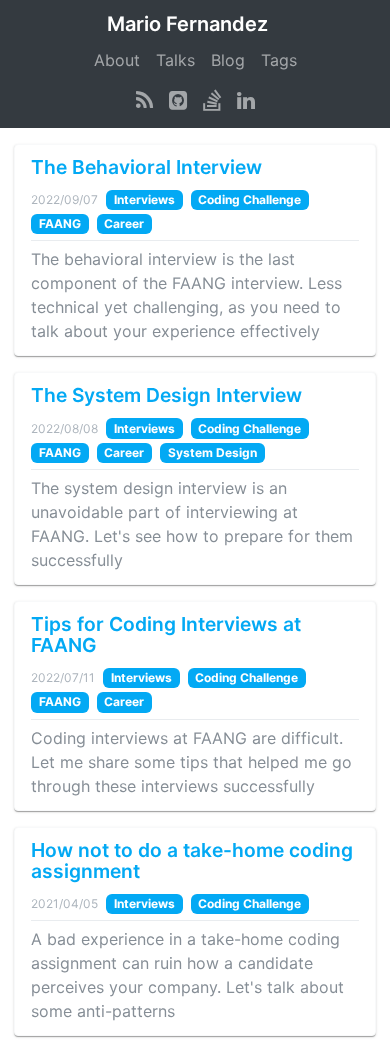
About (117, 60)
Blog (228, 60)
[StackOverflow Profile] (212, 100)
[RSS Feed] (144, 100)
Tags (279, 60)
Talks (175, 60)
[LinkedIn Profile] (246, 100)
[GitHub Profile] (178, 100)
